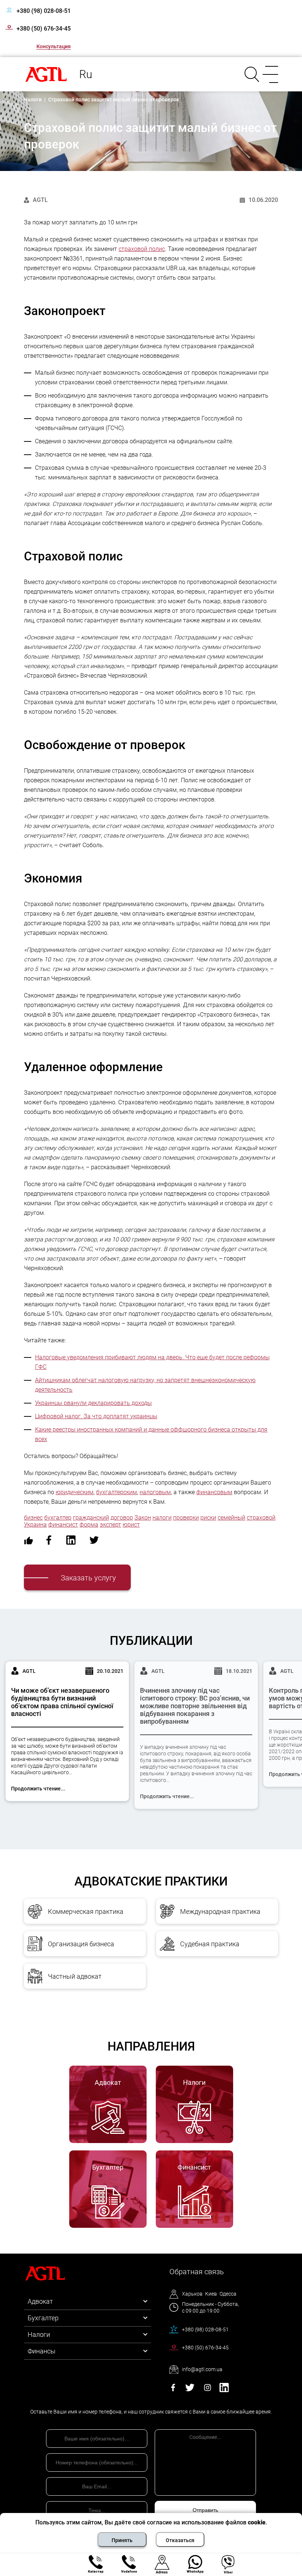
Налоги (39, 2334)
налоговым (155, 1492)
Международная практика (220, 1911)
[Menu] (269, 74)
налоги (162, 1518)
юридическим (75, 1492)
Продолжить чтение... (38, 1789)
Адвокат (40, 2301)
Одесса (228, 2294)
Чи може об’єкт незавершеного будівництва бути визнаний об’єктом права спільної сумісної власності (62, 1702)
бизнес (33, 1518)
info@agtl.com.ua (202, 2369)
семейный (231, 1518)
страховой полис (142, 249)
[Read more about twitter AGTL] (190, 2390)
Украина (35, 1525)
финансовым (214, 1492)
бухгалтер (58, 1518)
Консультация (54, 46)
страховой (261, 1518)
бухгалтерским (117, 1492)
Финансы (42, 2351)
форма (89, 1525)
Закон (143, 1518)
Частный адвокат (75, 1976)
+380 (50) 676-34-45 (44, 29)
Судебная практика (210, 1944)
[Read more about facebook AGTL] (173, 2390)
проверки (186, 1518)
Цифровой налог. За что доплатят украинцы (96, 1416)
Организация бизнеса (81, 1944)
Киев (211, 2294)
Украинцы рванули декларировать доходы (93, 1403)
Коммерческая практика (86, 1911)
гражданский (91, 1518)
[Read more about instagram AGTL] (208, 2390)
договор (122, 1518)
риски (208, 1518)
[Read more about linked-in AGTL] (224, 2390)
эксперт (110, 1525)
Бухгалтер (43, 2318)
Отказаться (180, 2540)
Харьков (192, 2294)
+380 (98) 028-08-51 (44, 11)
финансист (63, 1525)
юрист (131, 1525)
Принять (122, 2540)
